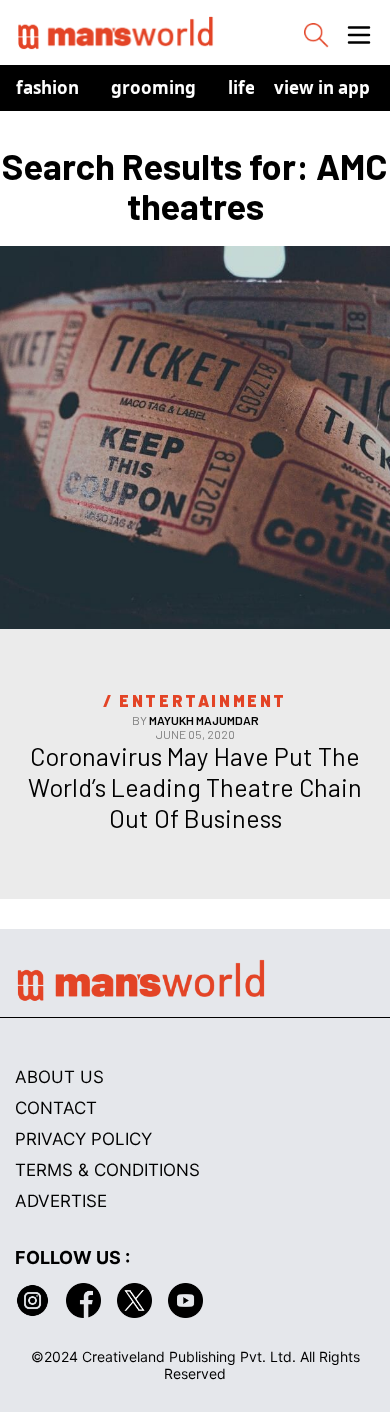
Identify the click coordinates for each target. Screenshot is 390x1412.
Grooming (153, 87)
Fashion (47, 87)
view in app (322, 87)
